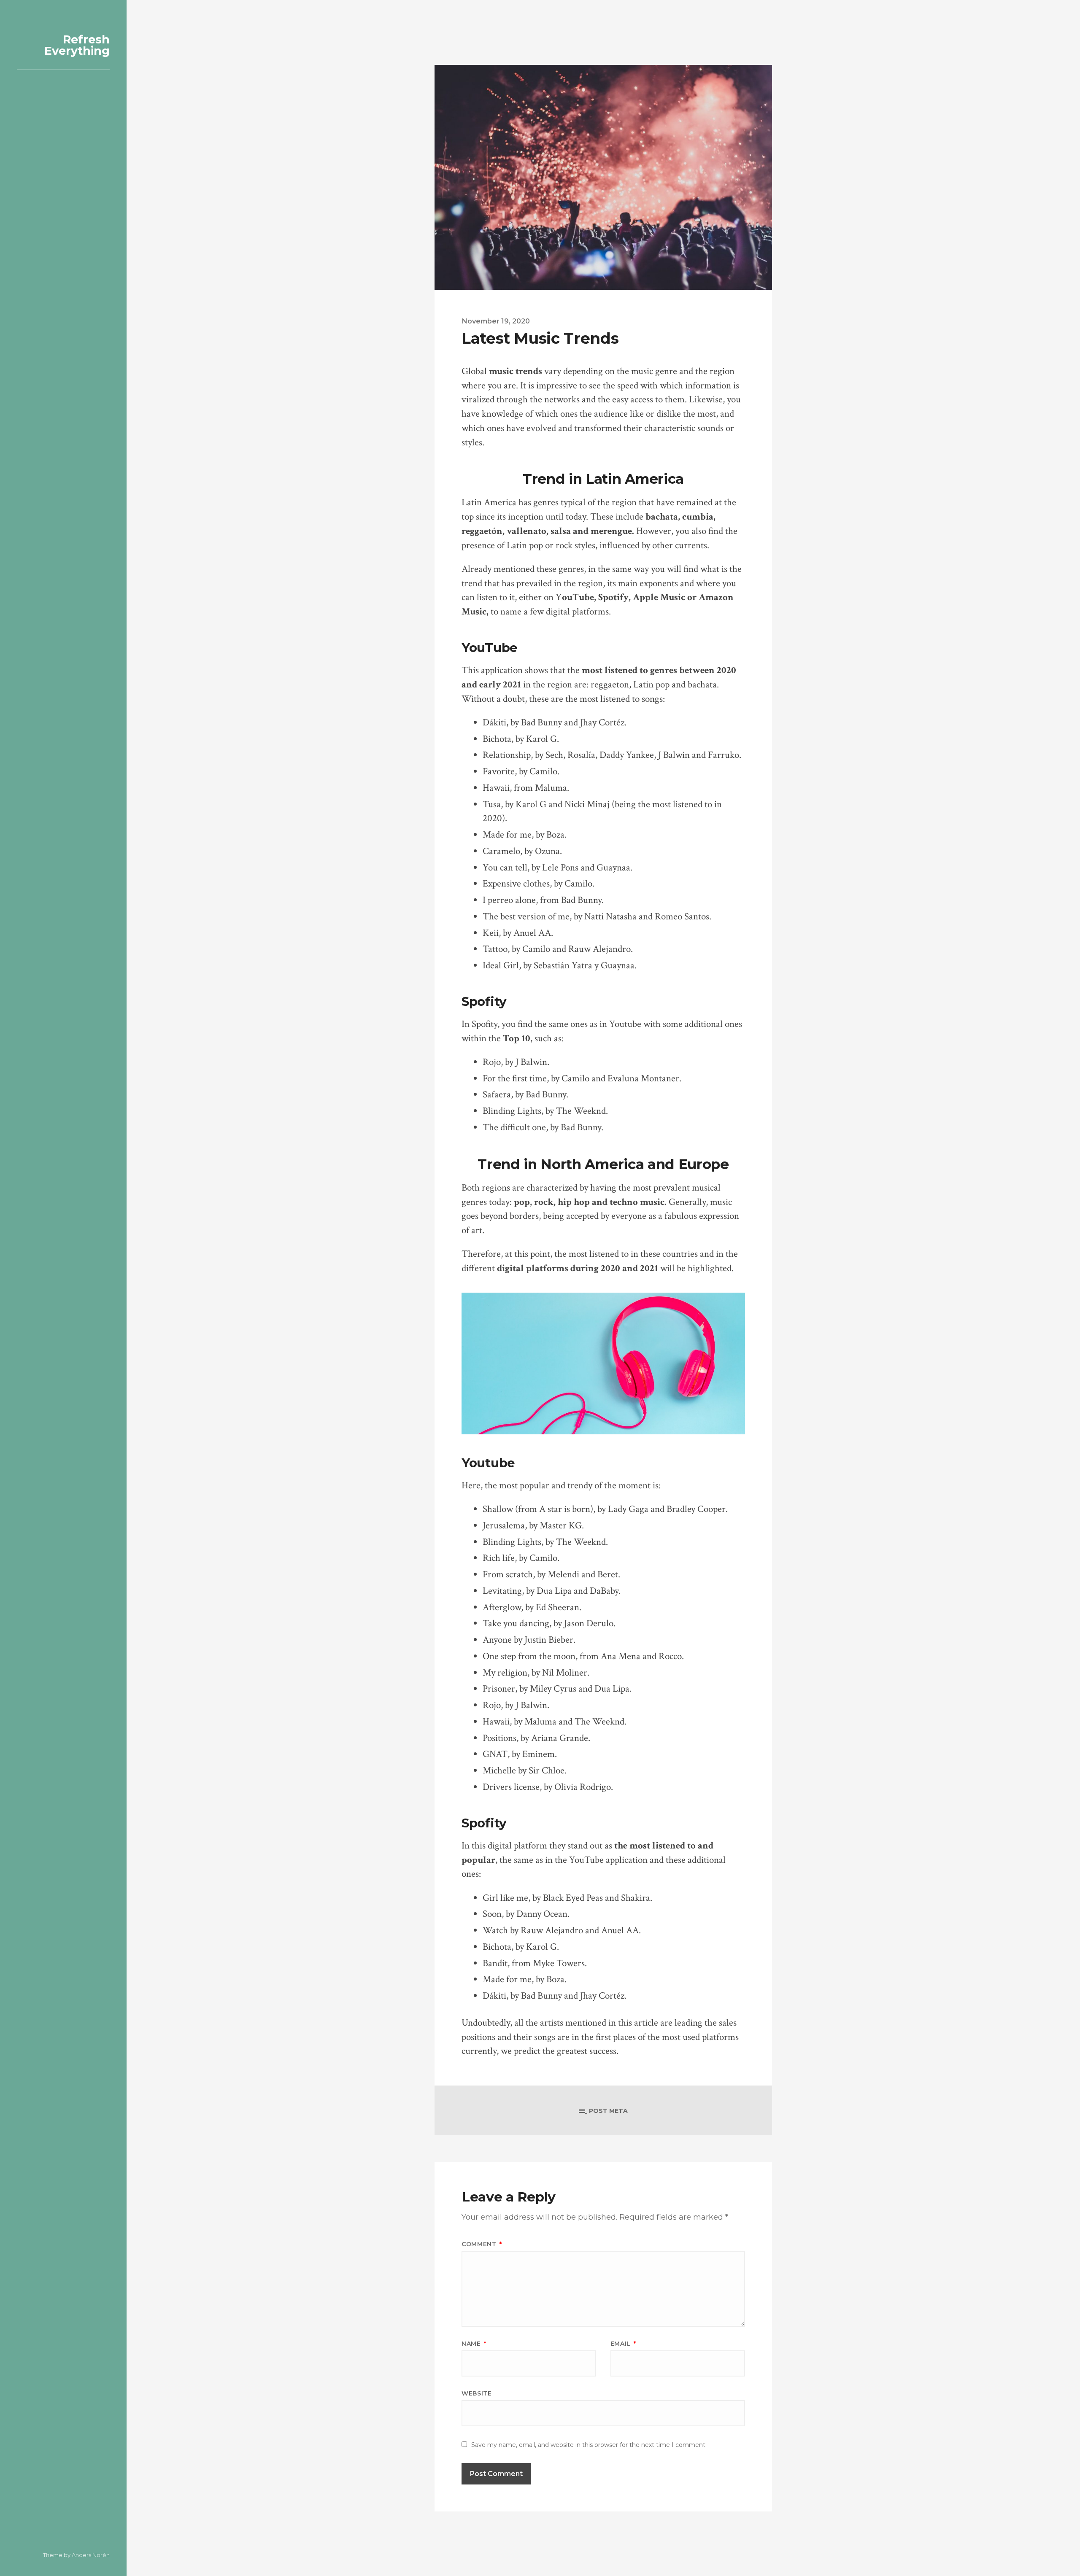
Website (477, 2393)
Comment (482, 2244)
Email (623, 2344)
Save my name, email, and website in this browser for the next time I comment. (589, 2445)
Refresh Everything (77, 45)
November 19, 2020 (496, 321)
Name (474, 2344)
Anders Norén (91, 2555)
